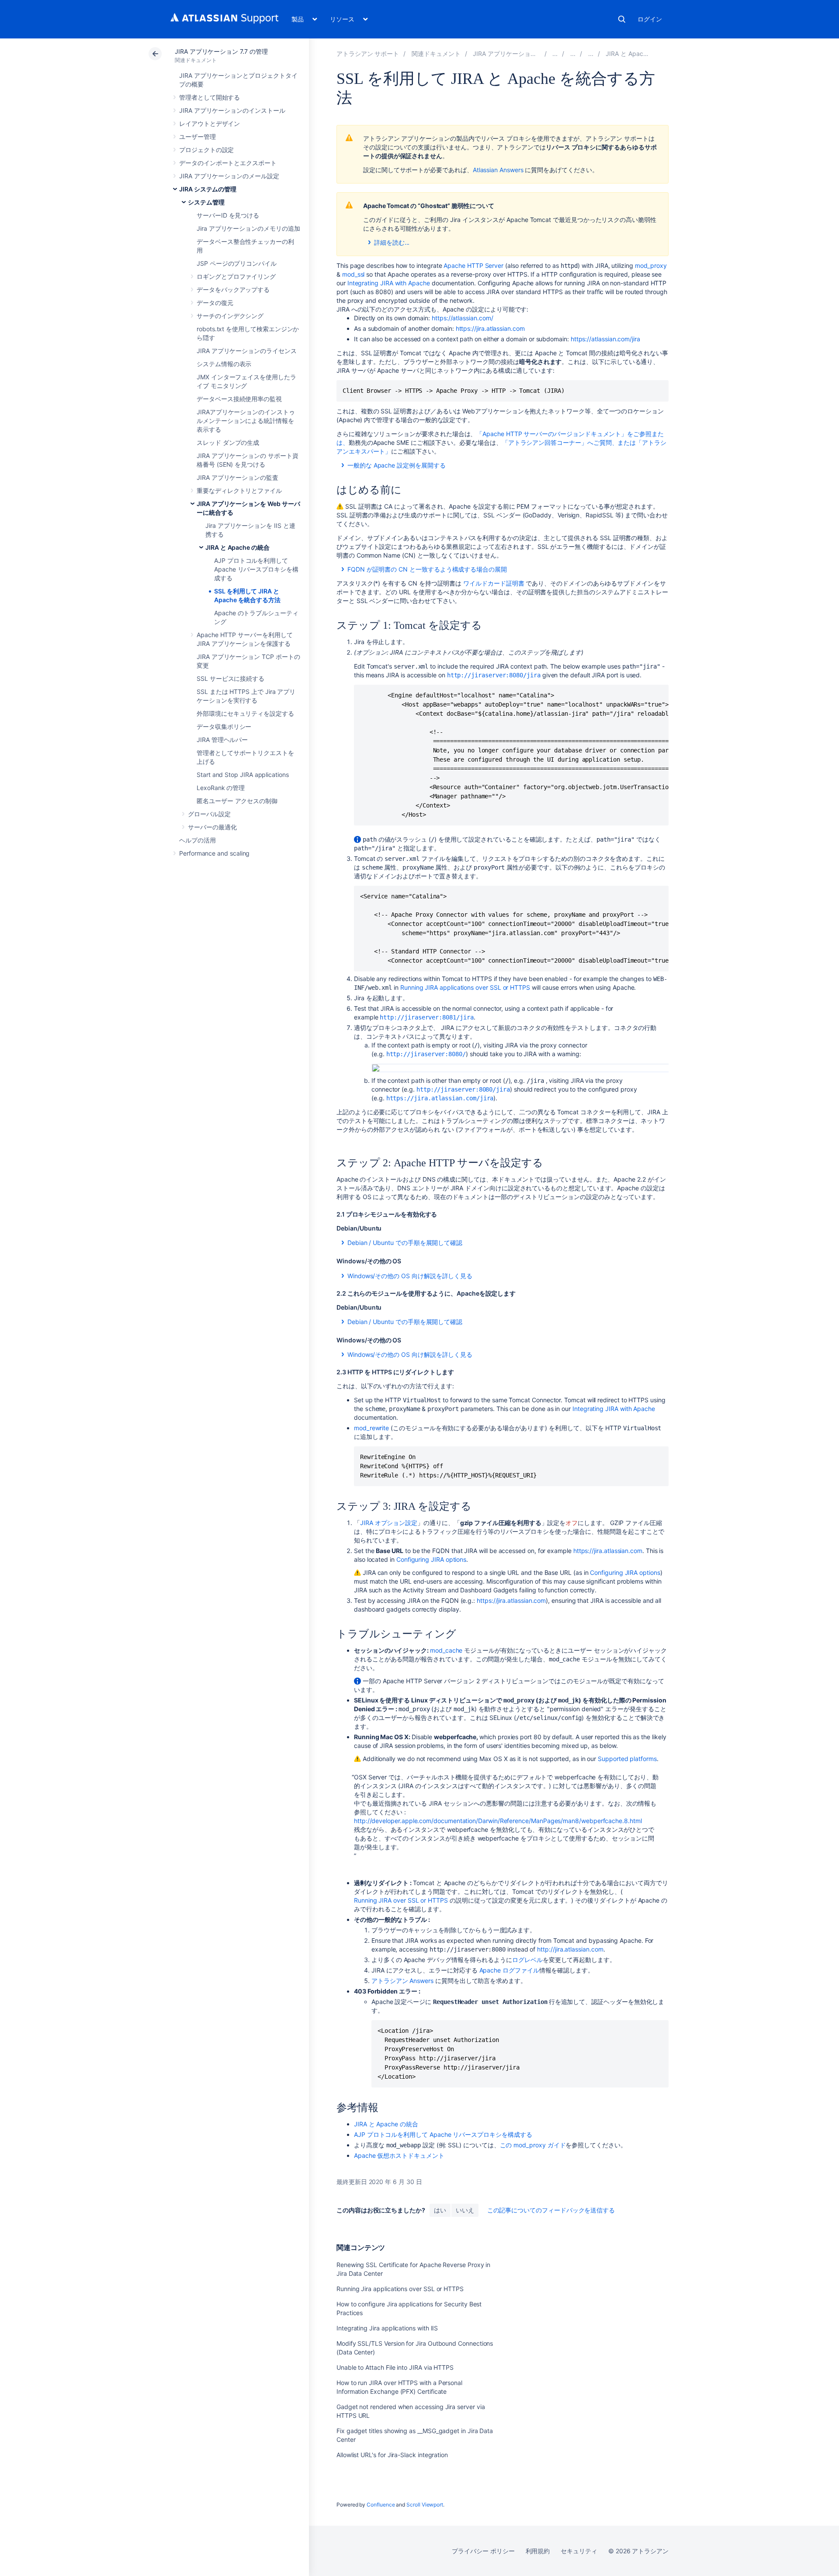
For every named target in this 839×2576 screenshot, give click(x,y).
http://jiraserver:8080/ (426, 1054)
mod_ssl (354, 274)
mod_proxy (651, 265)
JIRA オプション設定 (389, 1523)
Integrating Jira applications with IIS (387, 2328)
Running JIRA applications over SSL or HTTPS (465, 987)
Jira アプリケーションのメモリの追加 (248, 228)
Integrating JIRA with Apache (389, 283)
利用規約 (538, 2551)
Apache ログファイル (509, 1970)
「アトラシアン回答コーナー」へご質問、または (569, 442)
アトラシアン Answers (402, 1981)
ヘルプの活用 (198, 840)
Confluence (381, 2505)
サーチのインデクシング (230, 316)
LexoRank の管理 (221, 788)
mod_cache (446, 1650)
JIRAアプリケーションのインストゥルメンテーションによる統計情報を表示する (246, 421)
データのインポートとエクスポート (228, 163)
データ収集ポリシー (224, 726)
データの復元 (215, 303)
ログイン (650, 19)
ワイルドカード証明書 (494, 583)
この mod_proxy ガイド (533, 2145)
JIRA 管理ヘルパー (222, 740)
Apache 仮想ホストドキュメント (399, 2155)
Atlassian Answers (498, 170)
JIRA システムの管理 (208, 189)
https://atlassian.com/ (462, 318)
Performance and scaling (214, 853)
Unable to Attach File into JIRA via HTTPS (395, 2367)
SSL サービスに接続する (231, 678)
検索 (622, 19)
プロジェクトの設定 (206, 150)
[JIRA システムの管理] (555, 54)
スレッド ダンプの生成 (228, 442)
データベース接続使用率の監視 (239, 399)
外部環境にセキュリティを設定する (245, 713)
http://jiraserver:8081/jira (426, 1017)
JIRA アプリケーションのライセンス (247, 351)
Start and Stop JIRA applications (243, 775)
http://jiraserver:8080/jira (494, 675)
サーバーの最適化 (212, 827)
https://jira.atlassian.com (490, 328)
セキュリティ (579, 2551)
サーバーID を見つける (228, 215)
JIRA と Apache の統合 (237, 547)
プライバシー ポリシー (483, 2551)
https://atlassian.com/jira (605, 339)
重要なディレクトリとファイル (239, 491)
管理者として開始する (210, 97)
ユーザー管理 (198, 137)
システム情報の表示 (224, 364)
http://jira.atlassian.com (570, 1949)
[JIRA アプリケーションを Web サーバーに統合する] (591, 54)
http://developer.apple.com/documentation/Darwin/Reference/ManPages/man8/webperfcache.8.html (498, 1821)
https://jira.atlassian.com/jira (440, 1098)
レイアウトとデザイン (210, 123)
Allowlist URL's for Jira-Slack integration (392, 2455)
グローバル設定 (209, 814)
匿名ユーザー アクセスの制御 (237, 801)
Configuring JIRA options (431, 1559)
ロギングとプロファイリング (236, 276)
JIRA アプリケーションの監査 (237, 477)
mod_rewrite (371, 1428)
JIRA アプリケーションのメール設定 (229, 176)
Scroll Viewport (425, 2505)
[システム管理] (573, 54)
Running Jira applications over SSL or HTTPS (400, 2289)
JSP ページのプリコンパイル (237, 263)
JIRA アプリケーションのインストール (232, 110)
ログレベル (527, 1960)
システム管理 (206, 202)
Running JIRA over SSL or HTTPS (401, 1900)
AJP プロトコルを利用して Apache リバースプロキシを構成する (256, 569)
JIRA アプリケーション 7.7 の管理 (221, 51)
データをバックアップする (233, 289)
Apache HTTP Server (473, 265)
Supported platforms (627, 1759)
